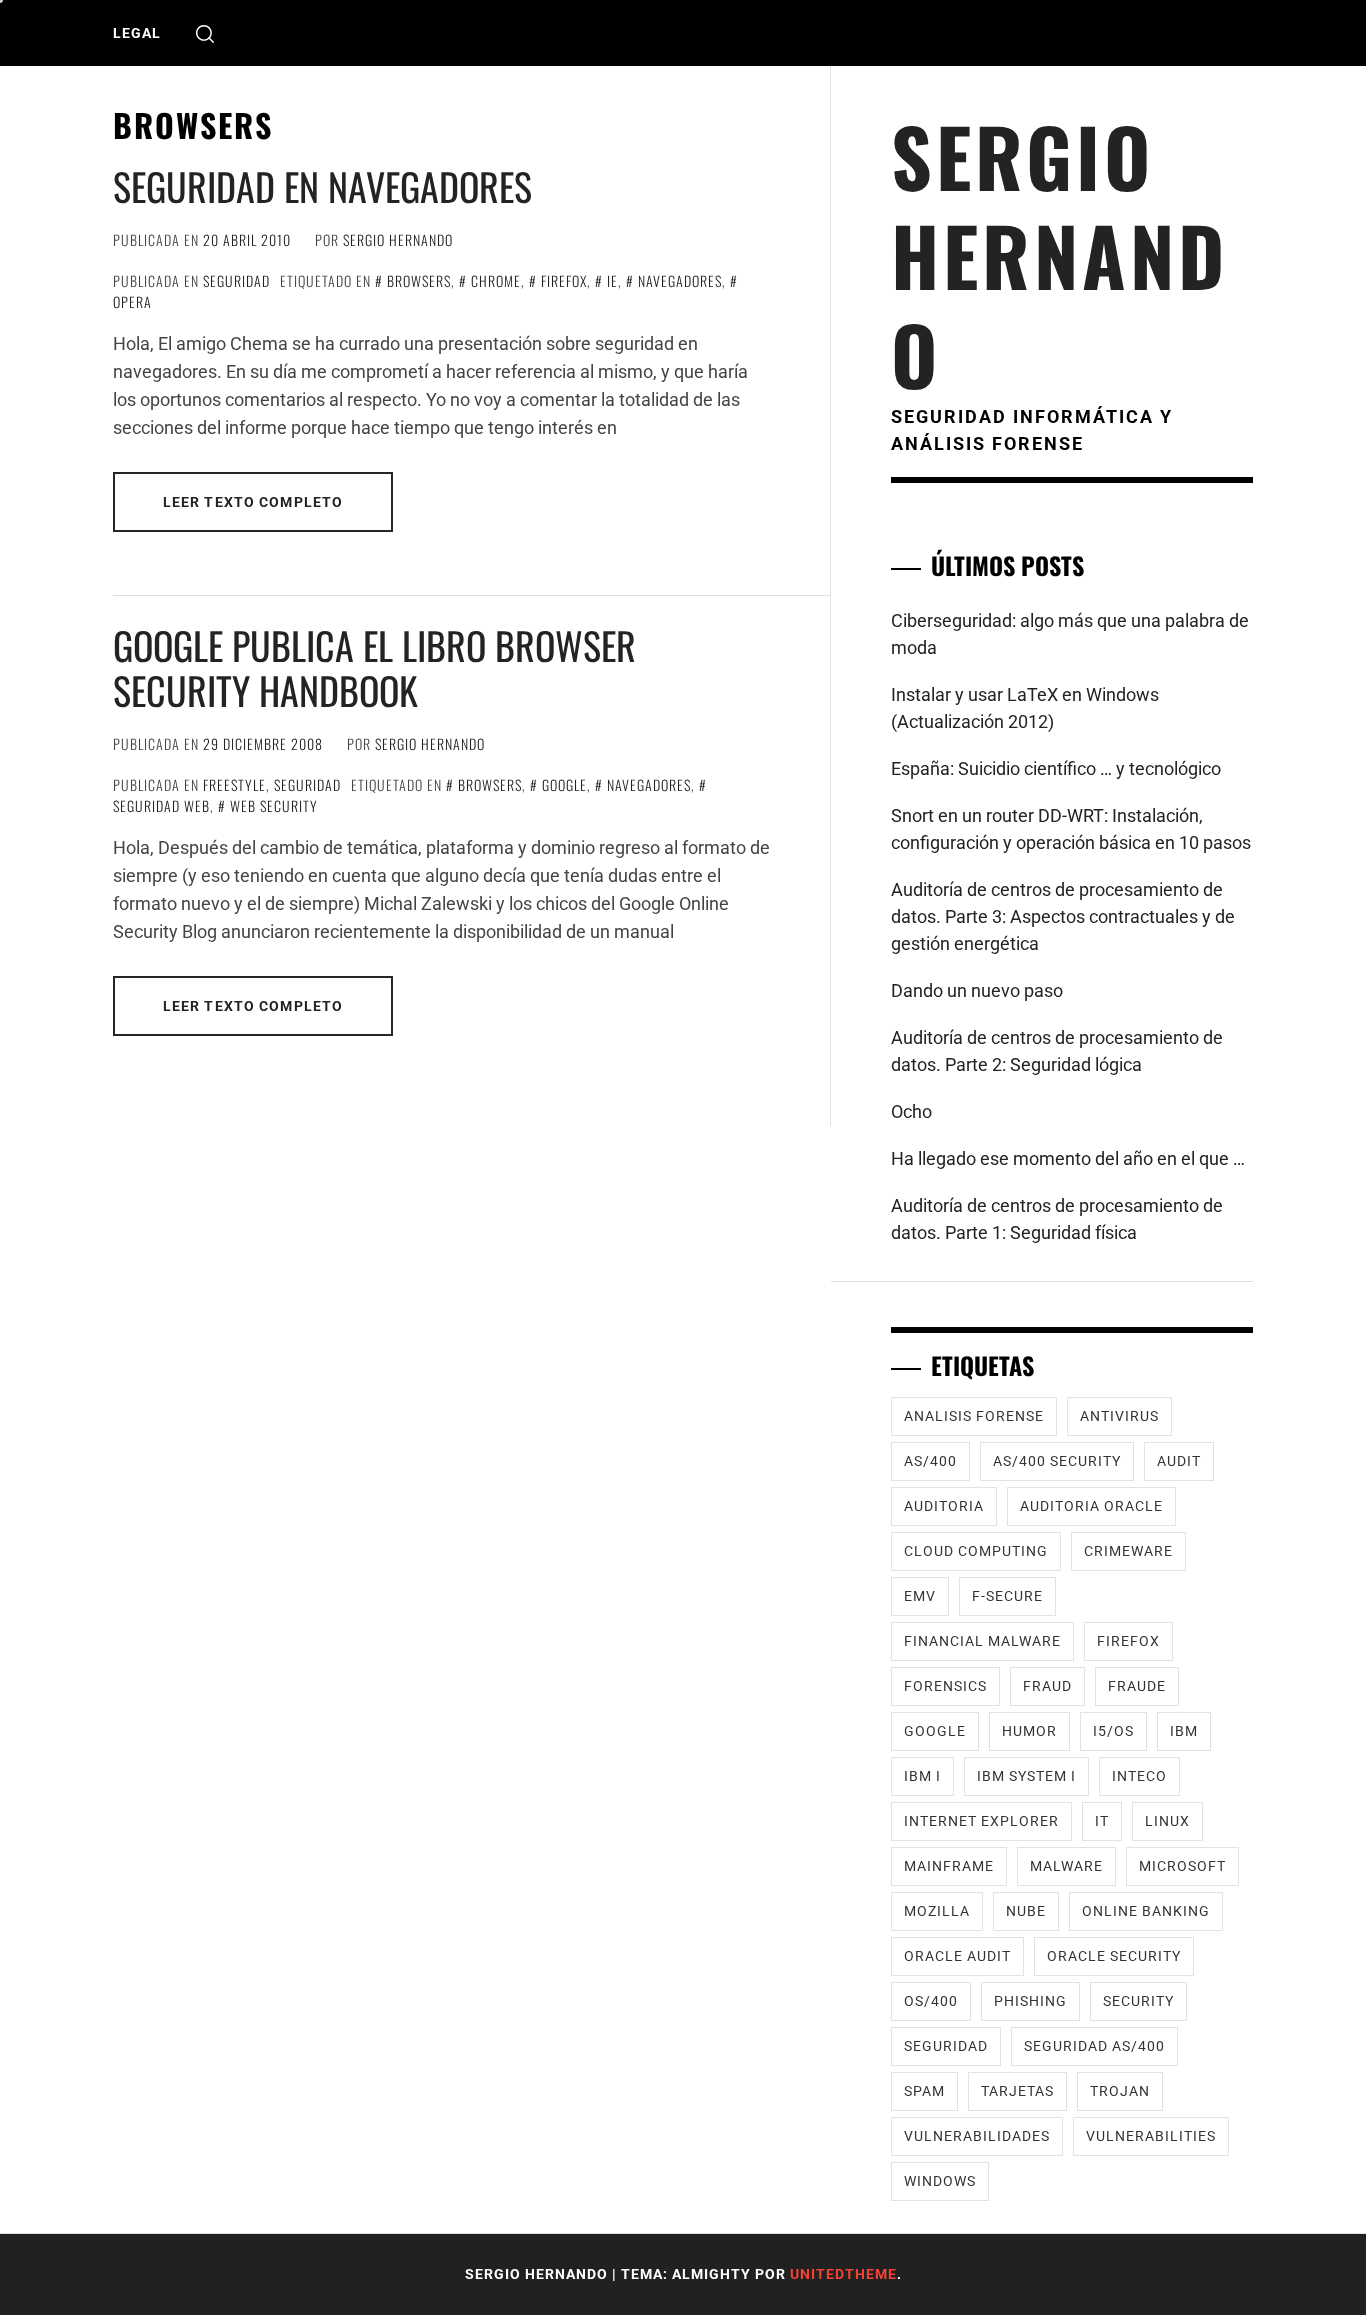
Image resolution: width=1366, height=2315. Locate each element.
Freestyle (234, 784)
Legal (137, 33)
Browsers (419, 280)
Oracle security (1114, 1956)
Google (564, 784)
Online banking (1146, 1911)
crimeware (1128, 1551)
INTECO (1139, 1776)
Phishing (1030, 2001)
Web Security (274, 805)
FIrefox (564, 280)
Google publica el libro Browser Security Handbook (374, 668)
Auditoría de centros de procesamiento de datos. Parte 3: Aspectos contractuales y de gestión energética (1063, 916)
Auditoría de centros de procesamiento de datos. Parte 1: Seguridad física (1057, 1219)
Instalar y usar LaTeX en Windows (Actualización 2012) (1025, 708)
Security (1138, 2001)
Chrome (496, 280)
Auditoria (944, 1506)
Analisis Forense (974, 1416)
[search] (205, 33)
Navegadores (680, 280)
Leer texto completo (253, 502)
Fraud (1047, 1686)
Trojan (1120, 2091)
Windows (940, 2181)
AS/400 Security (1057, 1461)
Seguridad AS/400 (1094, 2046)
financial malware (982, 1641)
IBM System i (1026, 1776)
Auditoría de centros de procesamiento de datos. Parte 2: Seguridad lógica (1057, 1051)
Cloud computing (976, 1551)
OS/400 (931, 2001)
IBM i (922, 1776)
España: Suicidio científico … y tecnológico (1056, 768)
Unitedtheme (843, 2274)
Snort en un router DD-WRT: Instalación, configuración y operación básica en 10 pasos (1071, 829)
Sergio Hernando (398, 239)
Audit (1179, 1461)
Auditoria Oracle (1091, 1506)
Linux (1167, 1821)
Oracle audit (957, 1956)
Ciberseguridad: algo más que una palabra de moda (1070, 634)
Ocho (911, 1111)
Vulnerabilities (1151, 2136)
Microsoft (1182, 1866)
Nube (1026, 1911)
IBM (1184, 1731)
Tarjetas (1017, 2091)
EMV (920, 1596)
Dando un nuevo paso (977, 990)
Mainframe (949, 1866)
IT (1102, 1821)
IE (612, 280)
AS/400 (930, 1461)
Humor (1029, 1731)
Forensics (945, 1686)
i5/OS (1113, 1731)
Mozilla (937, 1911)
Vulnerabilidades (977, 2136)
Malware (1066, 1866)
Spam (924, 2091)
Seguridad (236, 280)
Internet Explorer (981, 1821)
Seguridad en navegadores (322, 186)
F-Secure (1007, 1596)
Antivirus (1119, 1416)
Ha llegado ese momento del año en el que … (1068, 1158)
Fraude (1137, 1686)
